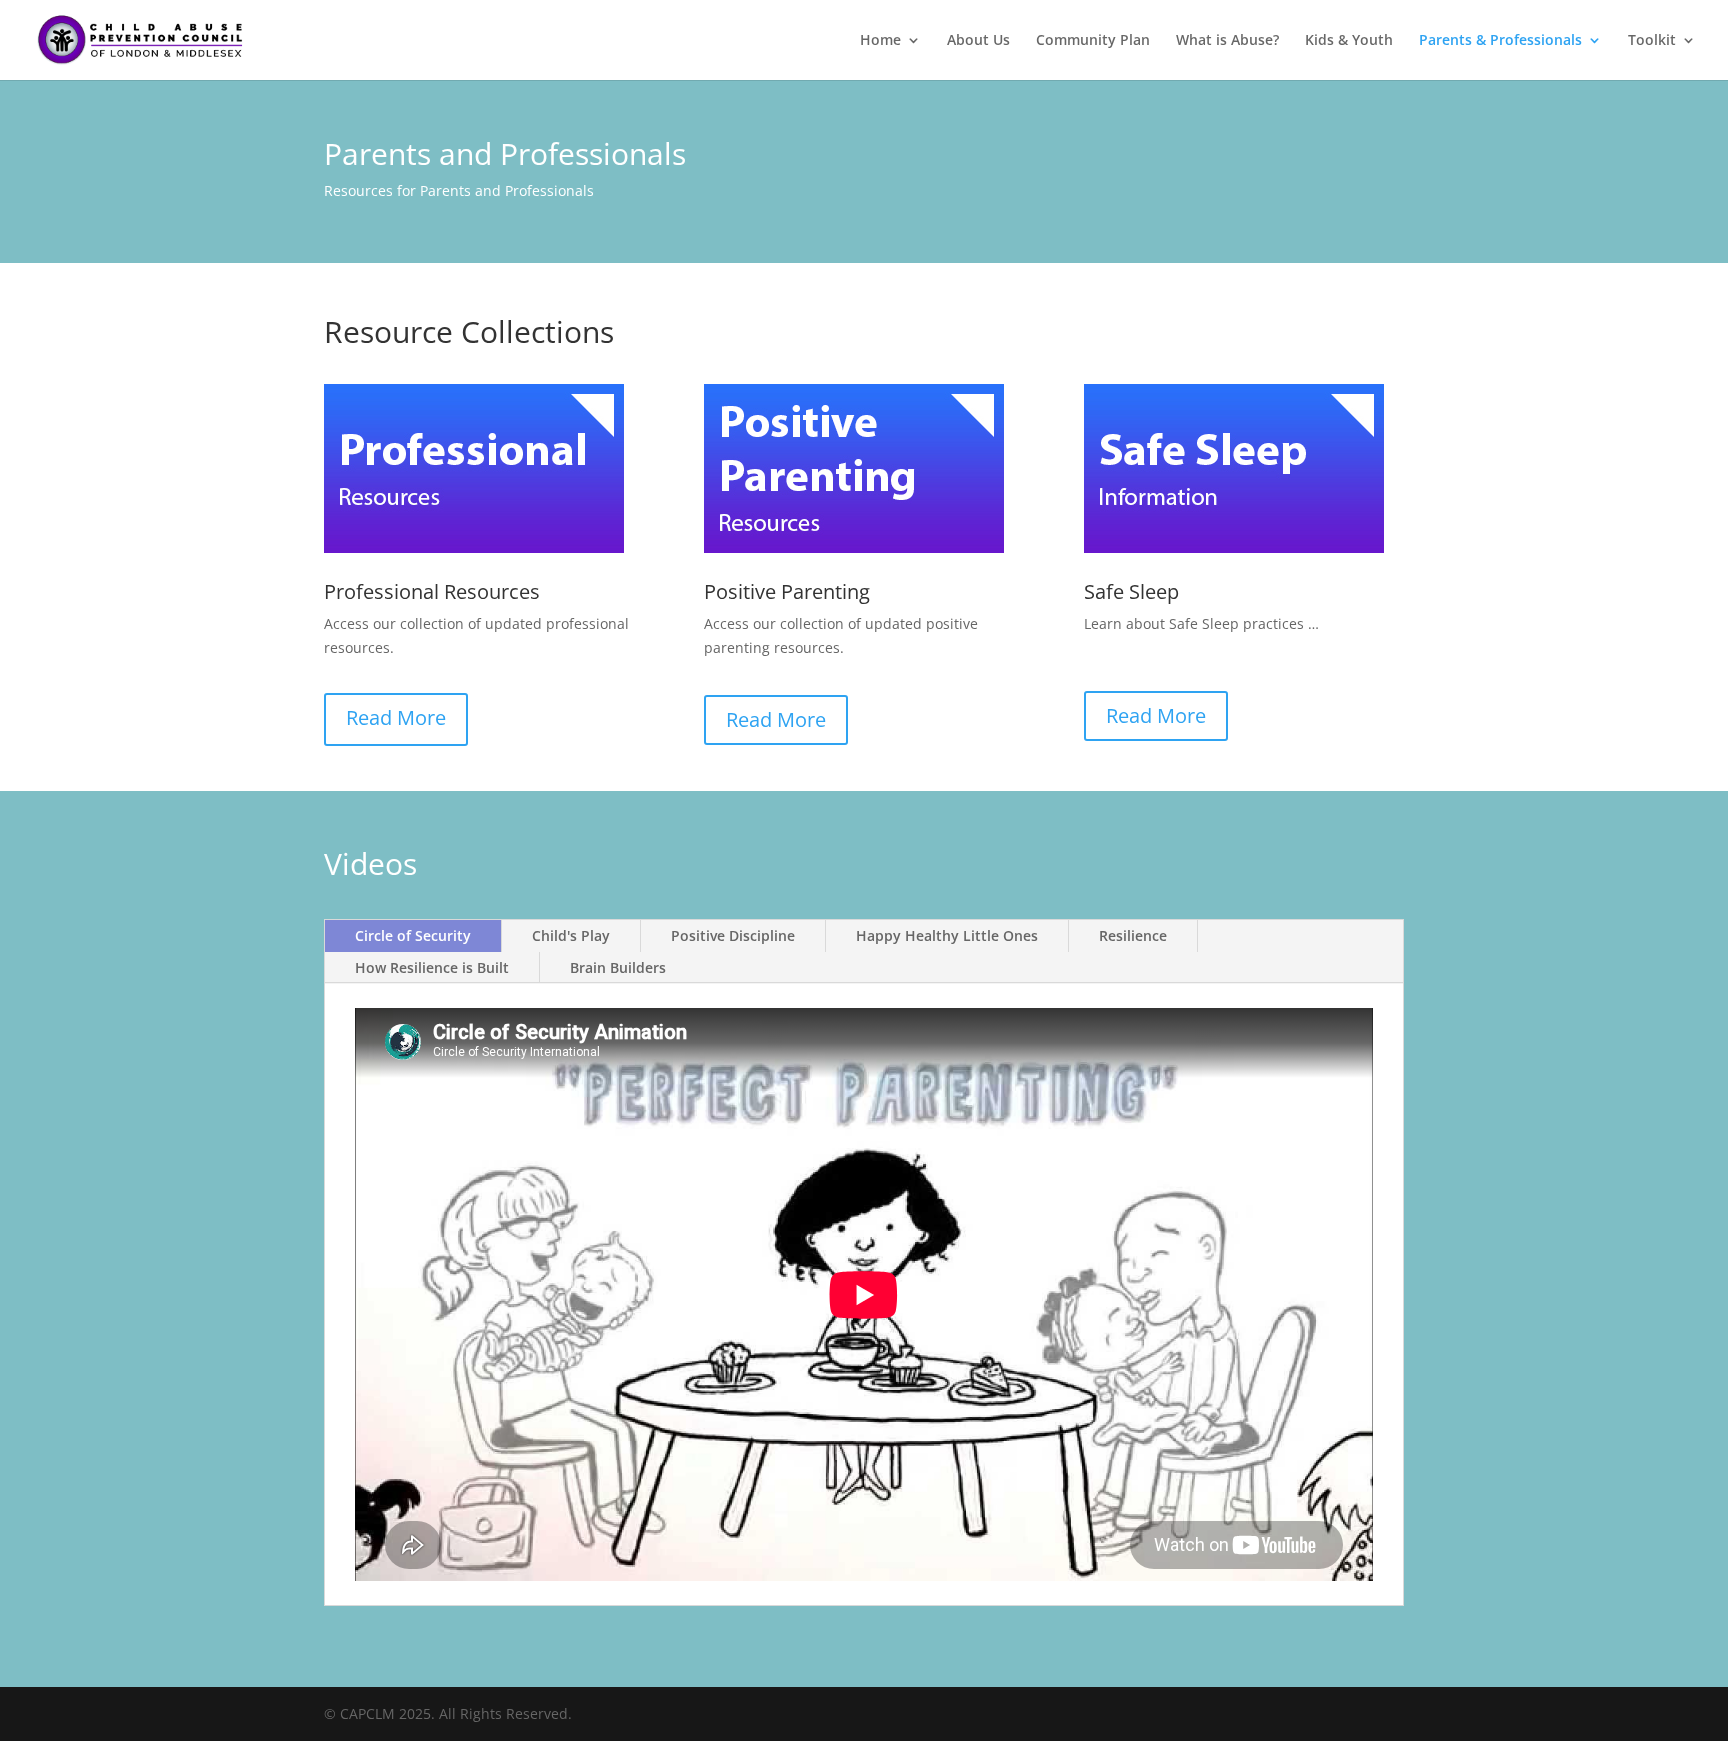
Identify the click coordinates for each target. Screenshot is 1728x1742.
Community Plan (1093, 41)
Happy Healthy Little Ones (947, 935)
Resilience (1133, 935)
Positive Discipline (733, 935)
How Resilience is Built (432, 967)
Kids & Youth (1349, 41)
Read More (396, 717)
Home (880, 41)
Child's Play (571, 935)
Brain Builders (618, 967)
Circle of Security (413, 935)
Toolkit (1652, 41)
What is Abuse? (1227, 41)
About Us (978, 41)
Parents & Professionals (1500, 41)
